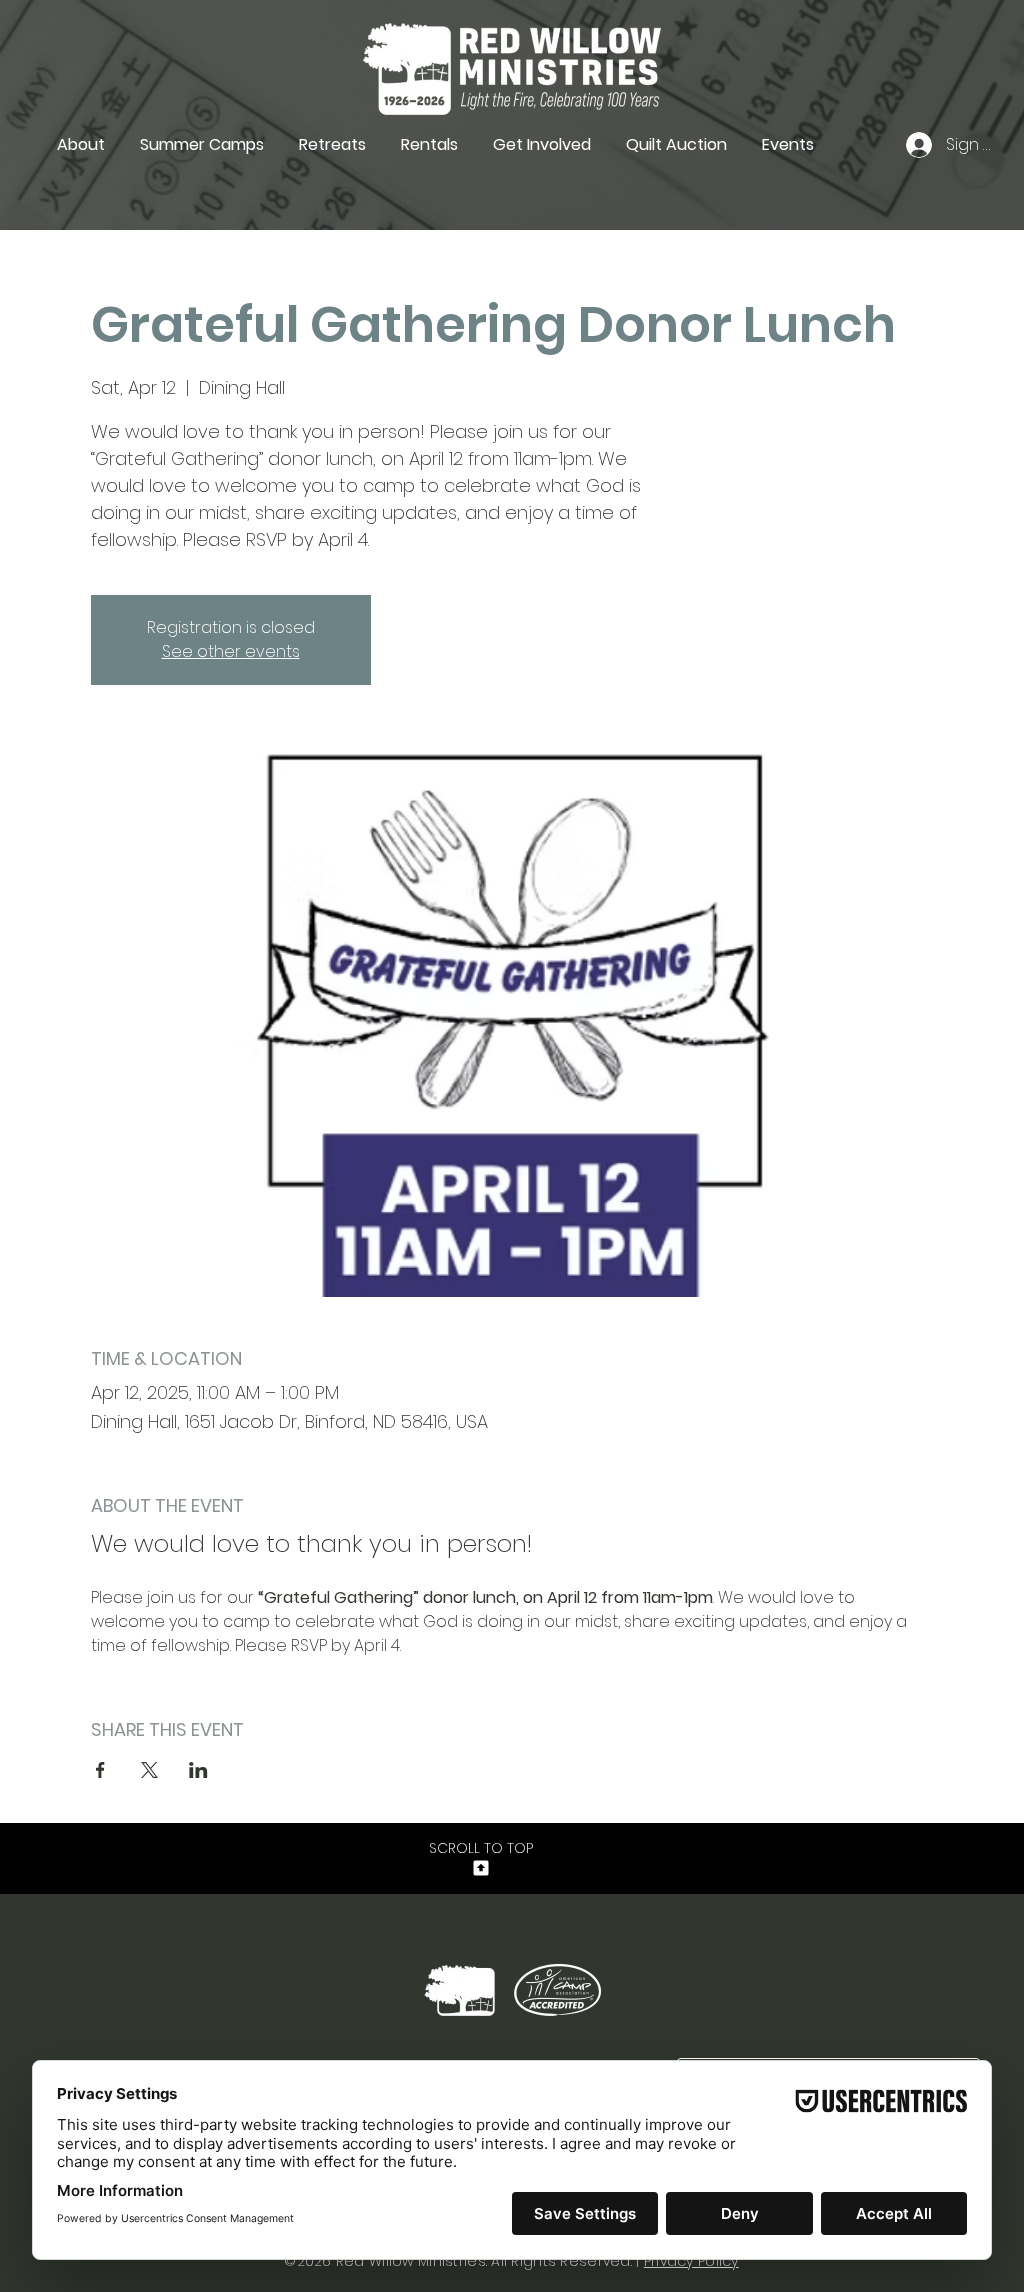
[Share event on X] (149, 1770)
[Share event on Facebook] (100, 1770)
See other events (231, 651)
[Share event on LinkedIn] (198, 1770)
